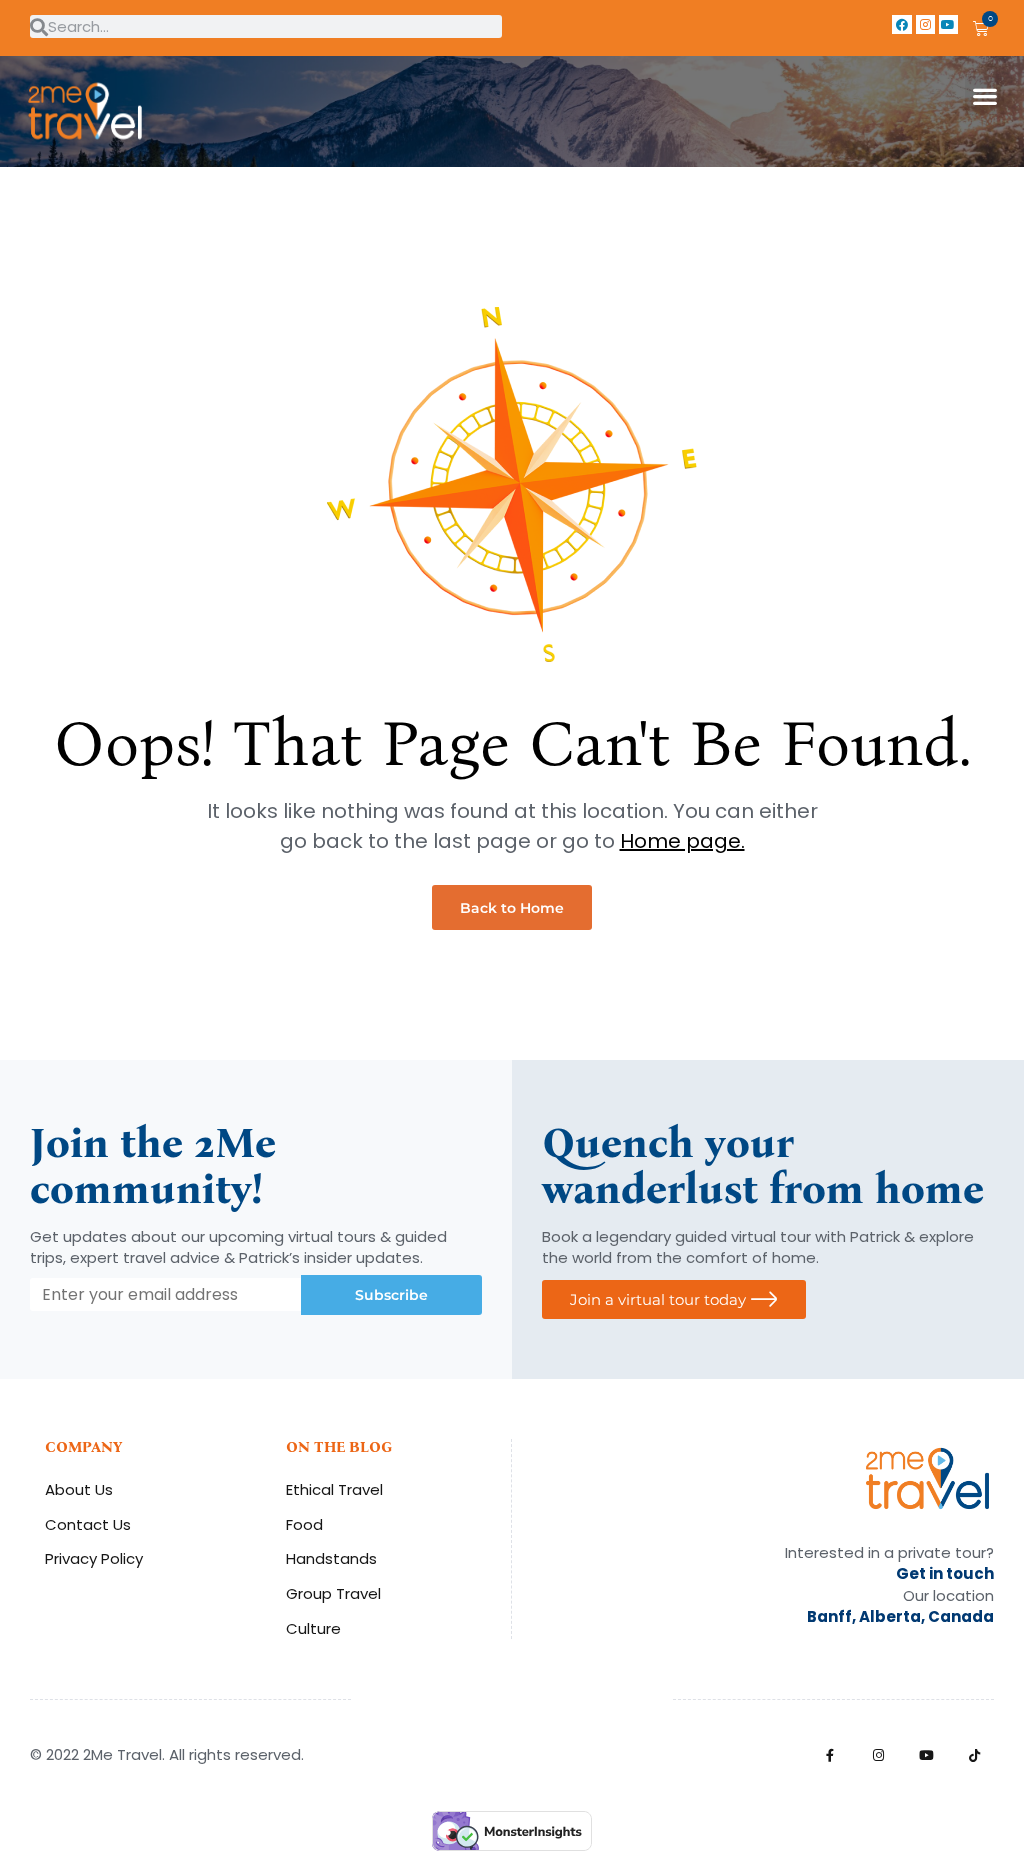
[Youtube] (948, 24)
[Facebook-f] (830, 1755)
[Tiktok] (974, 1755)
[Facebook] (901, 24)
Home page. (682, 841)
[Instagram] (925, 24)
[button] (984, 95)
